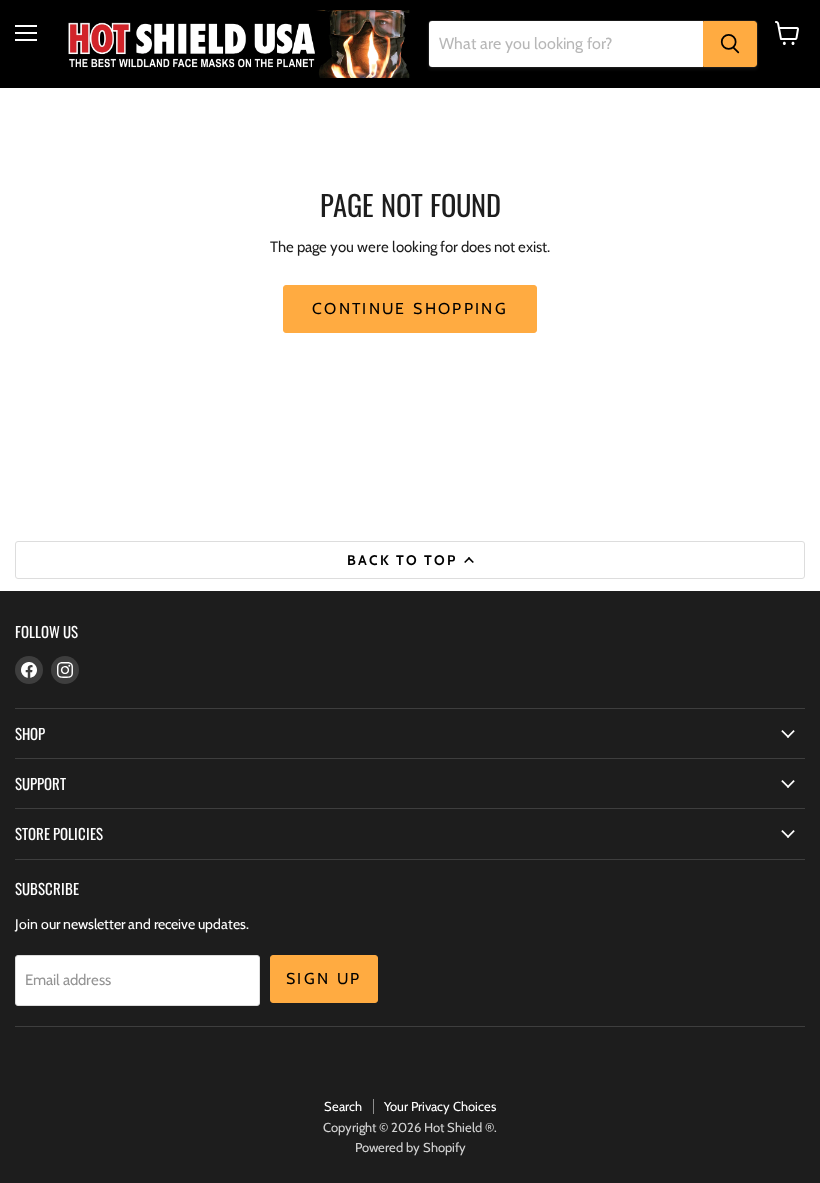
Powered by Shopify (410, 1147)
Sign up (324, 978)
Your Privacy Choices (440, 1106)
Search (343, 1106)
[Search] (730, 44)
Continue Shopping (410, 308)
